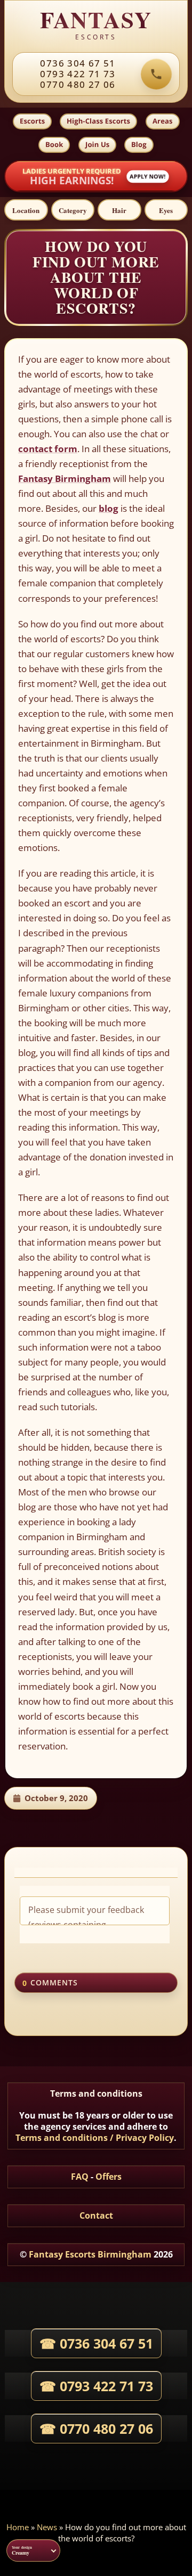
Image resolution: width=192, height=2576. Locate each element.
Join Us (97, 144)
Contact (96, 2215)
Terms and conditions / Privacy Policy (95, 2138)
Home (18, 2527)
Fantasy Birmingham (65, 479)
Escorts (32, 121)
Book (54, 144)
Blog (139, 144)
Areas (163, 121)
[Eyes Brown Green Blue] (166, 210)
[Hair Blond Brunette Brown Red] (119, 210)
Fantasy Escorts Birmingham (90, 2254)
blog (109, 508)
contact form (48, 449)
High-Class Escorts (98, 121)
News (47, 2527)
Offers (109, 2177)
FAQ (80, 2177)
